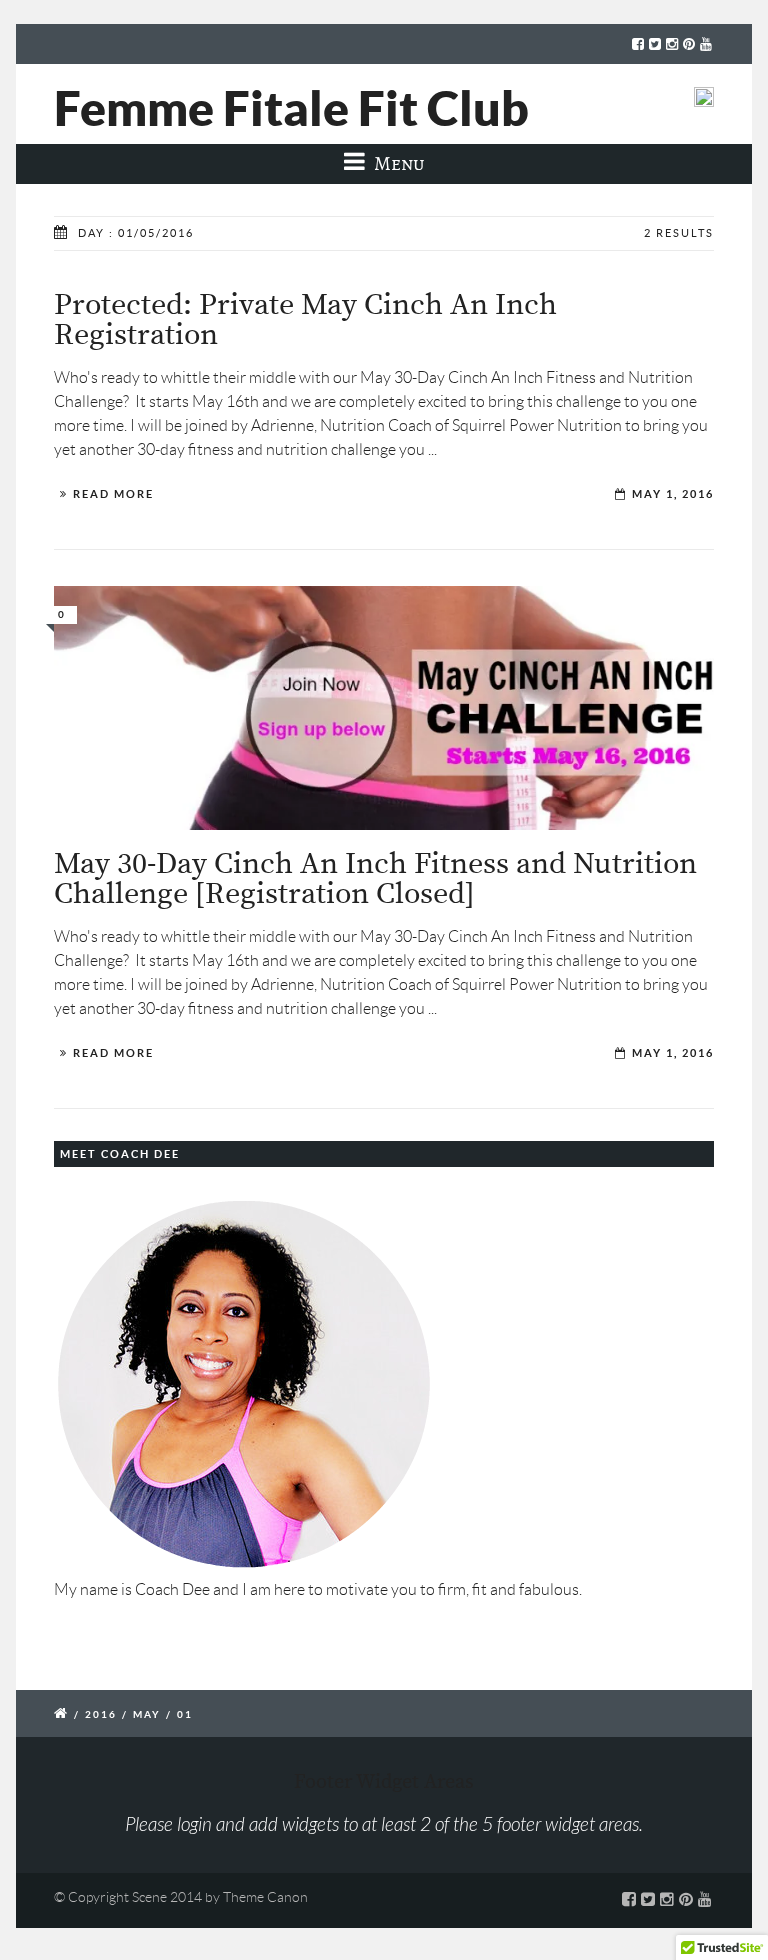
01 (185, 1714)
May (147, 1714)
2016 (101, 1714)
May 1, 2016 (673, 494)
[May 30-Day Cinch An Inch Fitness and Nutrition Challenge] (384, 708)
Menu (397, 163)
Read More (113, 494)
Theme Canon (265, 1897)
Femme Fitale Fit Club (291, 108)
